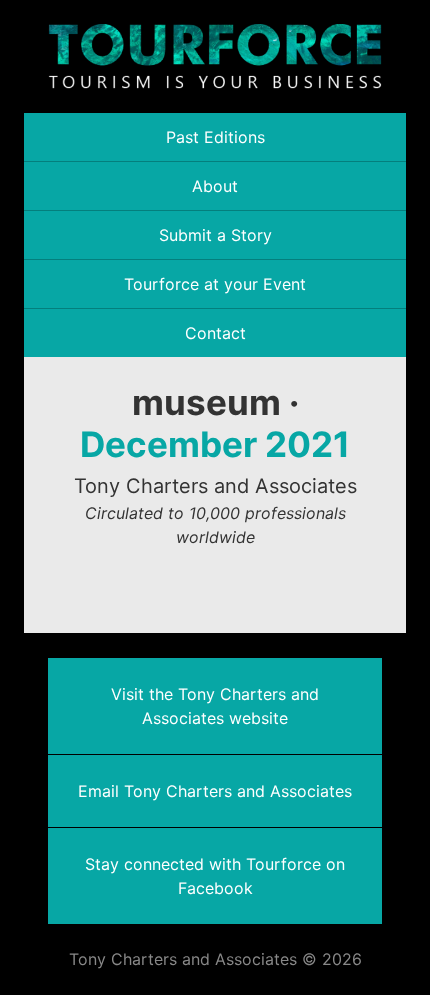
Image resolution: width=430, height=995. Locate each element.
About (215, 186)
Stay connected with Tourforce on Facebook (215, 876)
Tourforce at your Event (215, 284)
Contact (215, 333)
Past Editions (215, 137)
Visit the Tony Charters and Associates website (215, 706)
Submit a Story (215, 235)
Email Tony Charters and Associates (215, 791)
